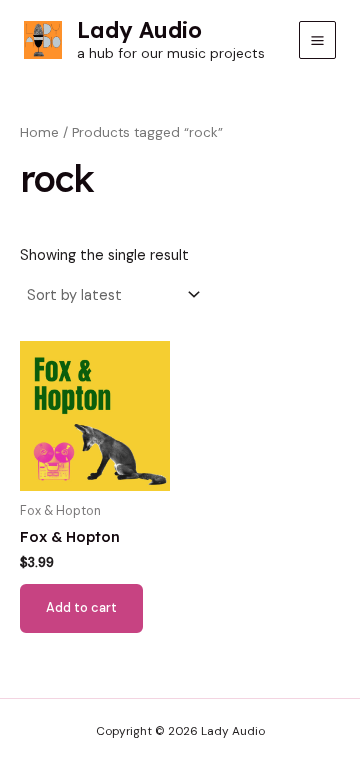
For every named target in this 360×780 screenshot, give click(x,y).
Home (39, 132)
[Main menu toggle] (317, 39)
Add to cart (81, 607)
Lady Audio (139, 29)
